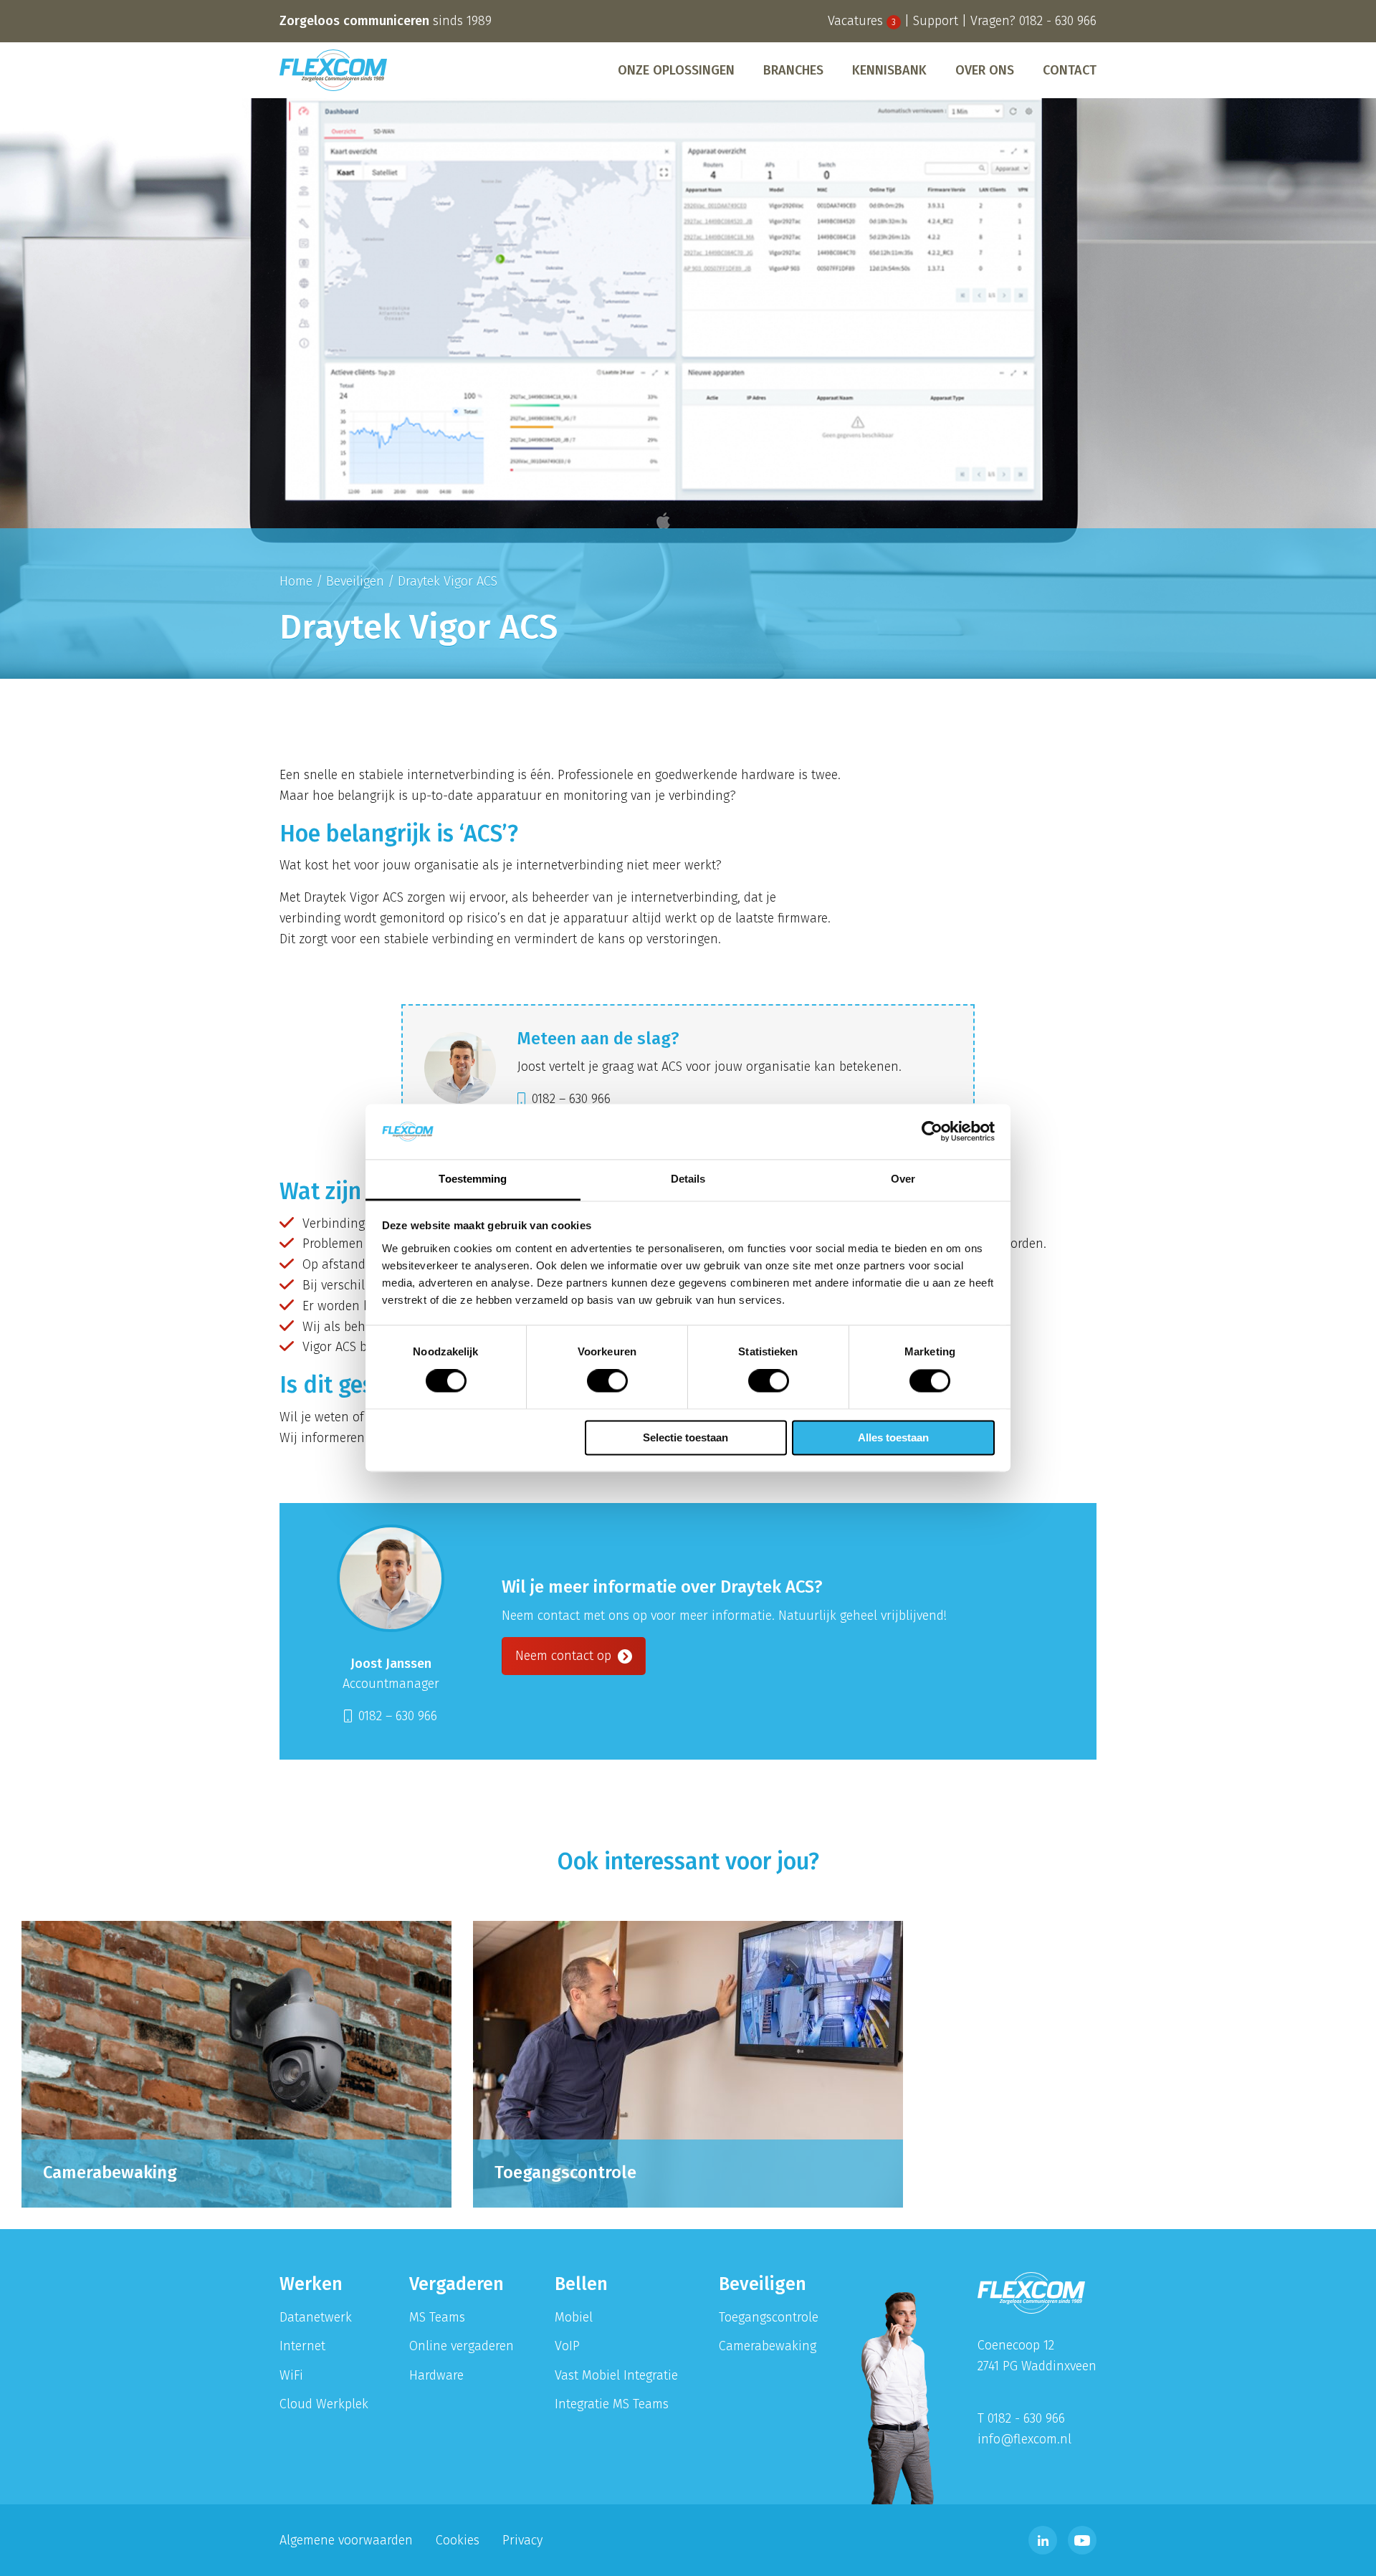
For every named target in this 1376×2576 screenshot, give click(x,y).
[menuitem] (676, 70)
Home (296, 581)
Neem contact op (565, 1656)
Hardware (436, 2375)
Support (936, 21)
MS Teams (437, 2317)
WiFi (291, 2375)
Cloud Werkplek (324, 2404)
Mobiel (574, 2317)
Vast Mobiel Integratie (616, 2375)
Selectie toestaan (685, 1437)
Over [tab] (903, 1179)
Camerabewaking (768, 2346)
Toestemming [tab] (473, 1179)
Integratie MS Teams (612, 2404)
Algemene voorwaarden (346, 2540)
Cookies (458, 2540)
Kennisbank (889, 70)
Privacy (522, 2540)
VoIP (567, 2346)
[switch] (607, 1381)
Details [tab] (688, 1179)
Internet (302, 2346)
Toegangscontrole (769, 2317)
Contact (1070, 70)
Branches (793, 70)
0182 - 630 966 (1058, 21)
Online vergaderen (462, 2346)
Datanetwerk (316, 2317)
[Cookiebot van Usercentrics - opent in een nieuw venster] (932, 1132)
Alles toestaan (893, 1437)
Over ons (985, 70)
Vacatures (862, 21)
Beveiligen (355, 581)
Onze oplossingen (676, 70)
